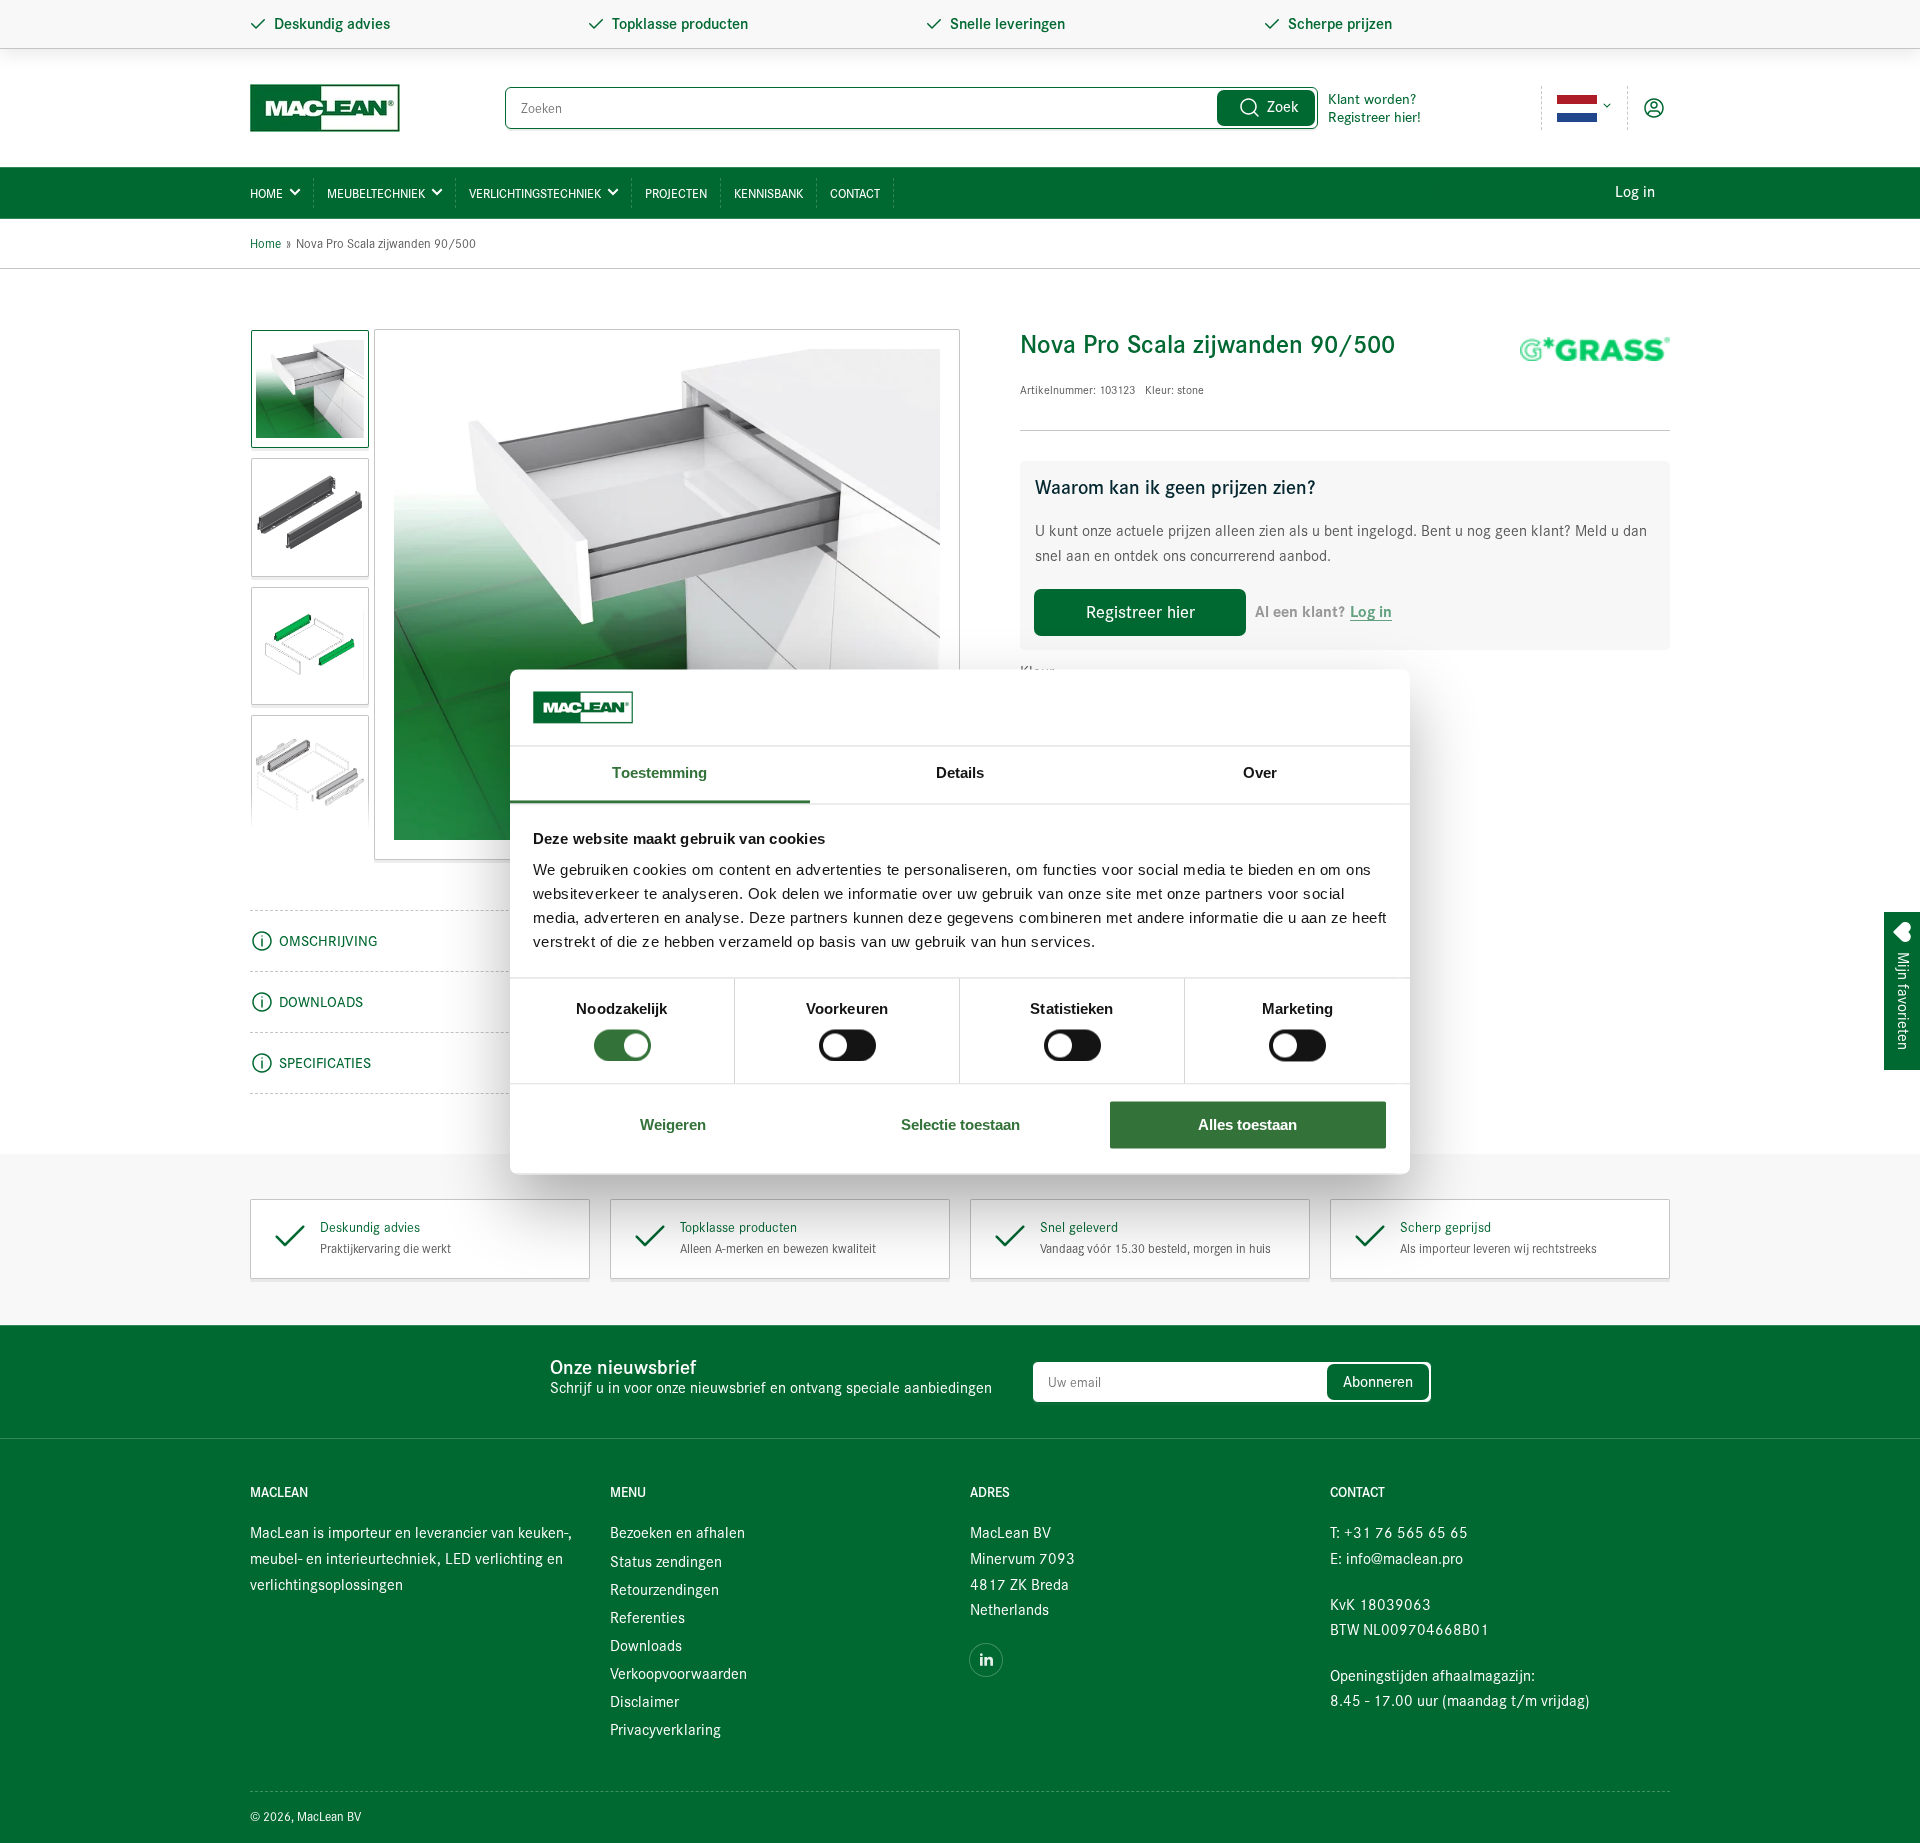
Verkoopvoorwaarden (678, 1674)
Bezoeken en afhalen (677, 1533)
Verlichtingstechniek (535, 193)
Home (266, 193)
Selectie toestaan (960, 1125)
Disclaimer (644, 1702)
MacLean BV (329, 1816)
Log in (1635, 192)
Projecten (676, 193)
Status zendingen (666, 1562)
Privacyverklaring (665, 1730)
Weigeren (673, 1125)
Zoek (1283, 107)
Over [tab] (1260, 773)
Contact (855, 193)
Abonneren (1378, 1382)
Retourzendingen (664, 1590)
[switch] (847, 1045)
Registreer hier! (1374, 117)
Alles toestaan (1247, 1125)
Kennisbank (768, 193)
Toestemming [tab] (659, 773)
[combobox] (912, 108)
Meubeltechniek (376, 193)
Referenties (647, 1618)
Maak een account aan (1502, 192)
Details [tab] (960, 773)
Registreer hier (1140, 611)
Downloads (646, 1646)
